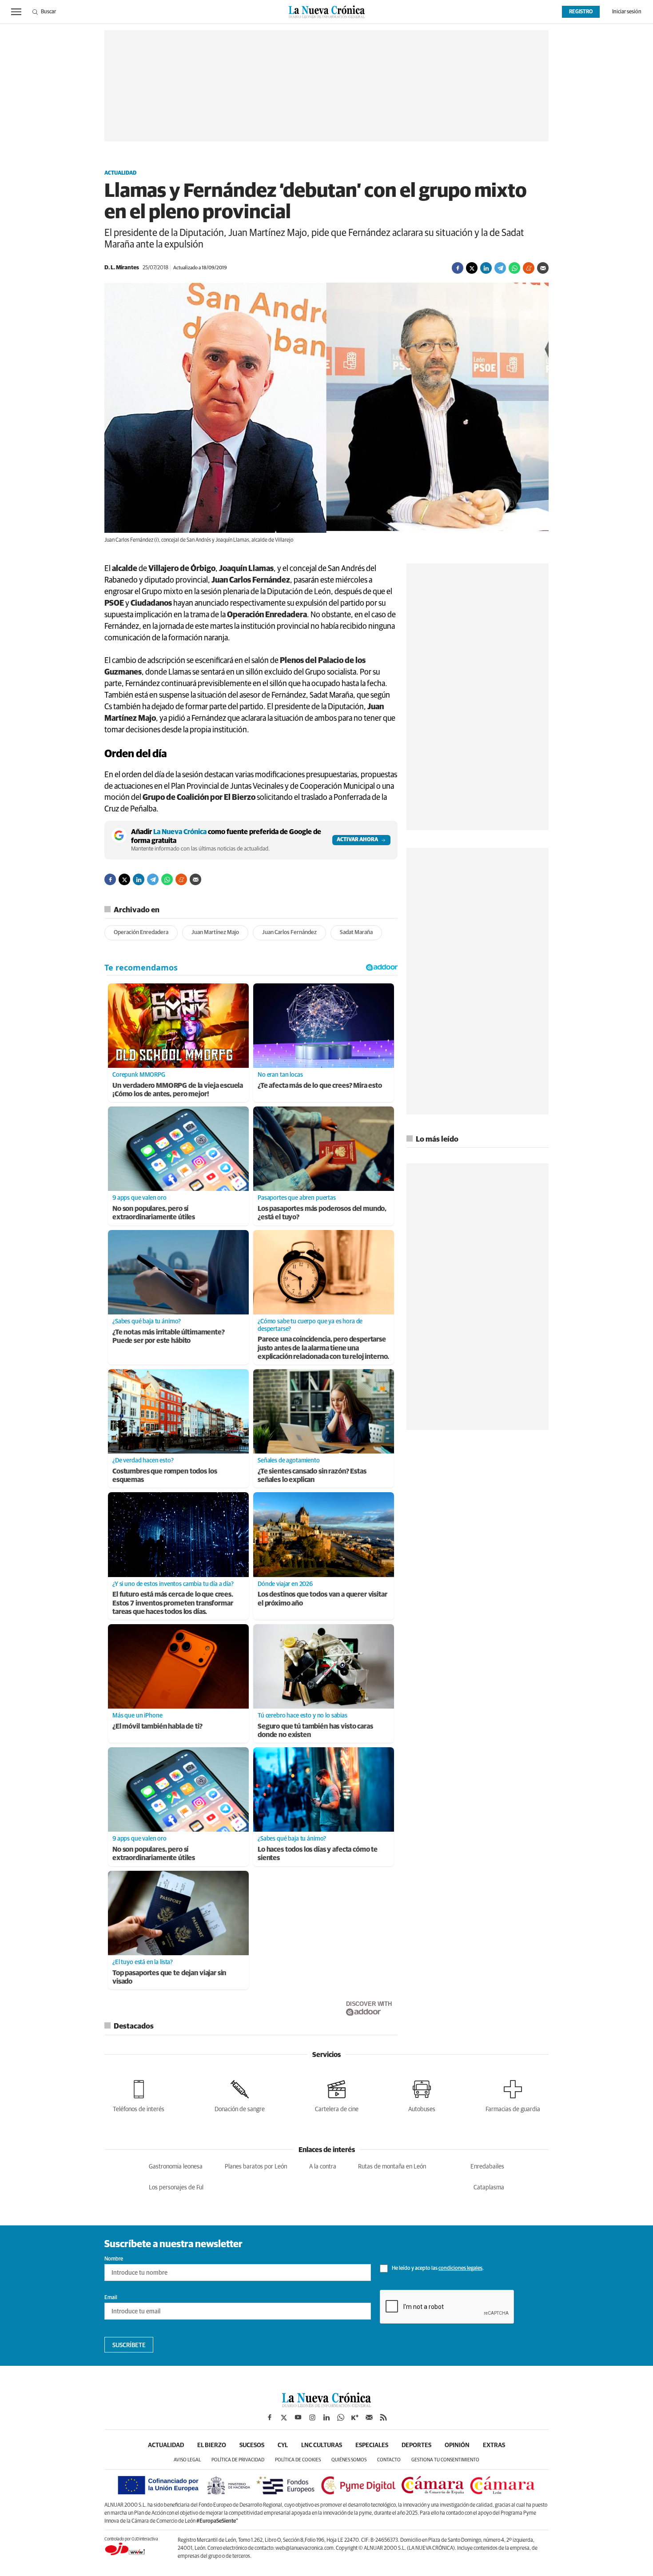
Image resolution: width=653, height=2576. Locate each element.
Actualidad (120, 173)
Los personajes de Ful (176, 2188)
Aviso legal (187, 2460)
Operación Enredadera (141, 933)
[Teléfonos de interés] (139, 2095)
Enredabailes (487, 2167)
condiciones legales (460, 2268)
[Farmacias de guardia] (513, 2095)
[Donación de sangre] (240, 2095)
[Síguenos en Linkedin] (326, 2417)
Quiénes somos (349, 2460)
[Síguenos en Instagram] (312, 2417)
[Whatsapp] (514, 268)
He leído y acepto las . (437, 2268)
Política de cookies (298, 2460)
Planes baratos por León (256, 2167)
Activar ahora (357, 840)
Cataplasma (489, 2188)
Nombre (114, 2259)
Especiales (372, 2445)
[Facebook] (458, 268)
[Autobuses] (422, 2095)
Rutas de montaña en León (392, 2167)
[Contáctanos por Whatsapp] (341, 2417)
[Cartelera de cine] (337, 2095)
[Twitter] (472, 268)
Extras (494, 2445)
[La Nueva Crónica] (326, 2405)
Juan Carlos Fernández (289, 933)
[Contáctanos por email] (369, 2417)
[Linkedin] (486, 268)
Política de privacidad (238, 2460)
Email (111, 2298)
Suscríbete (129, 2345)
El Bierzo (212, 2445)
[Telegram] (500, 268)
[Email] (543, 268)
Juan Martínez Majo (215, 933)
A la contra (323, 2167)
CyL (283, 2445)
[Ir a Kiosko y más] (355, 2417)
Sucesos (252, 2445)
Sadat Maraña (356, 933)
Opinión (457, 2445)
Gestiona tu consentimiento (445, 2460)
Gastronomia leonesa (176, 2167)
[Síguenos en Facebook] (270, 2417)
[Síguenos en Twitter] (284, 2417)
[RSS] (383, 2417)
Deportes (416, 2445)
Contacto (389, 2460)
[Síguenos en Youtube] (298, 2417)
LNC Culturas (322, 2445)
